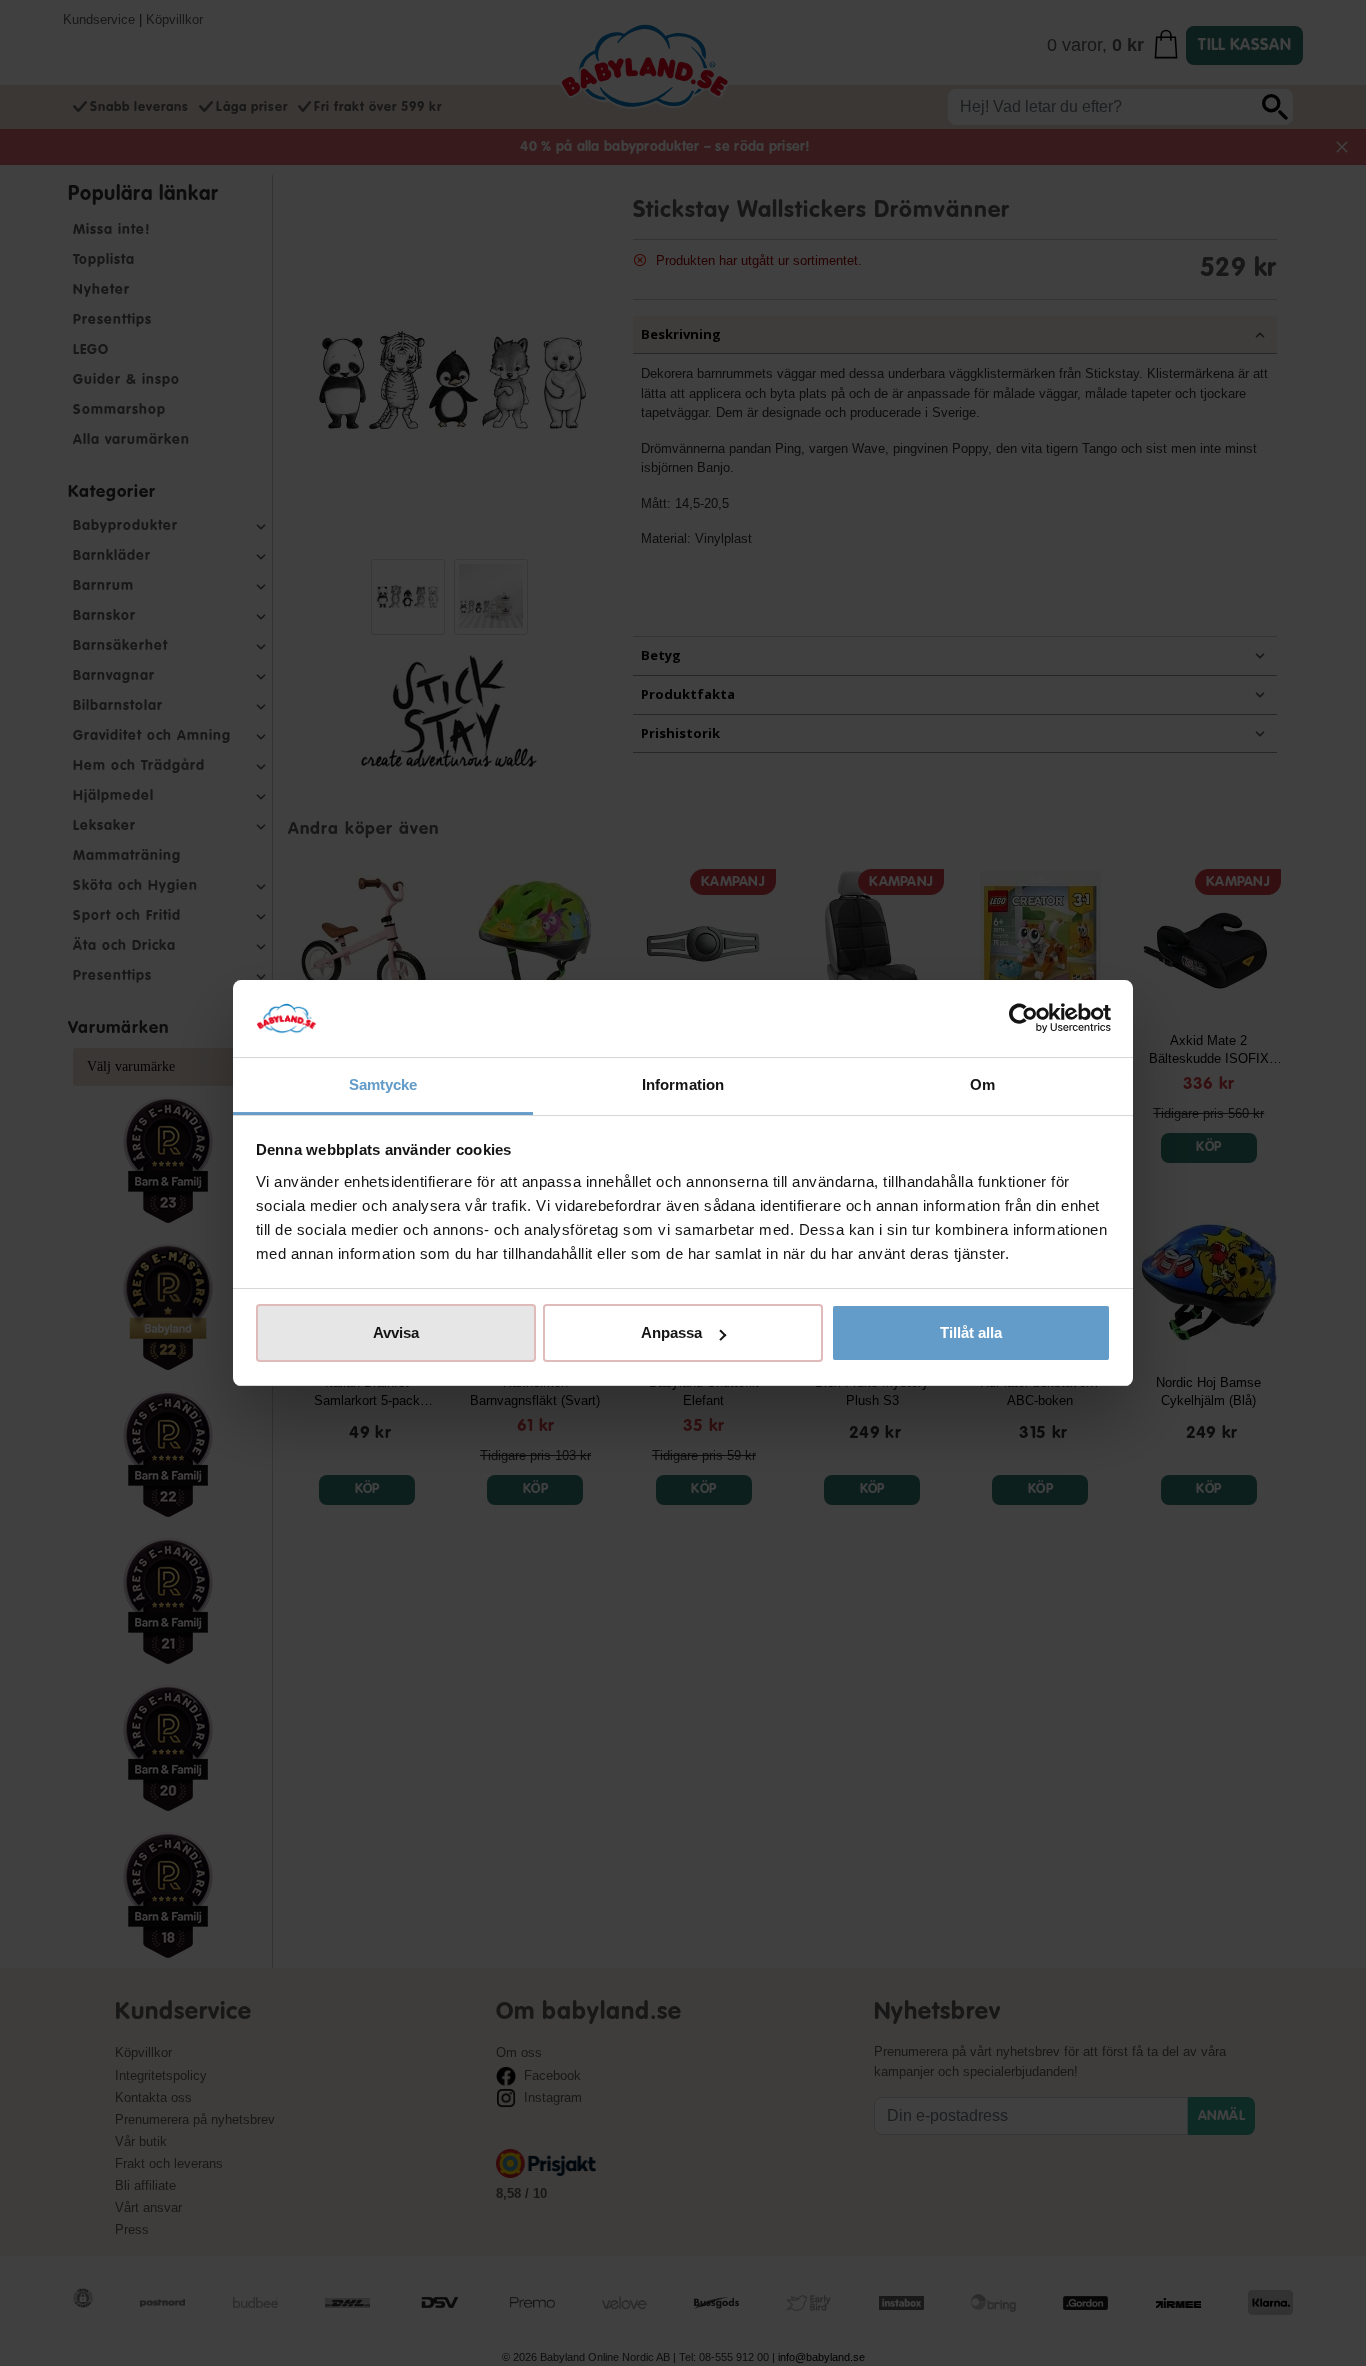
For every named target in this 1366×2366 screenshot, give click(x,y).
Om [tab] (982, 1084)
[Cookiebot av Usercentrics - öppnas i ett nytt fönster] (1023, 1019)
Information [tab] (683, 1084)
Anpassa (671, 1332)
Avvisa (396, 1332)
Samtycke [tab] (383, 1084)
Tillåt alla (971, 1332)
